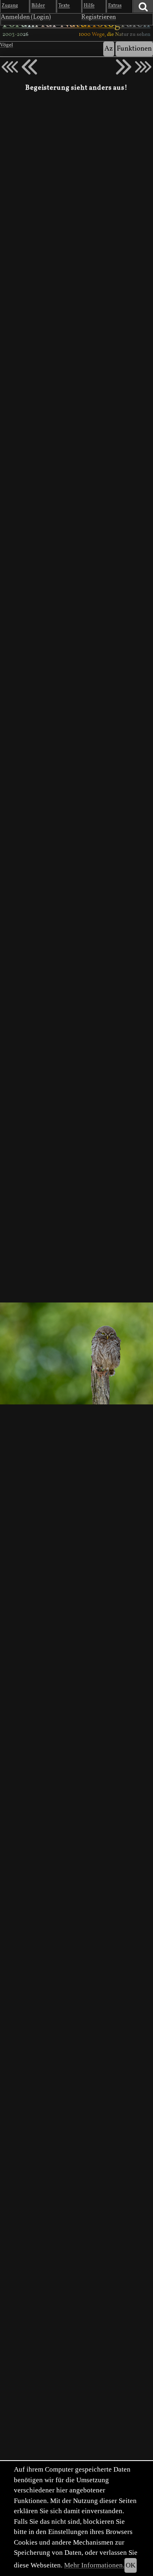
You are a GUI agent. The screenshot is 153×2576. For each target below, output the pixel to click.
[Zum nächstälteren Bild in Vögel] (124, 67)
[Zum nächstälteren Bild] (143, 67)
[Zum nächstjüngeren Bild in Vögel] (29, 67)
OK (131, 2565)
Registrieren (99, 17)
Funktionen (134, 49)
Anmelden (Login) (26, 17)
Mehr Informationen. (94, 2565)
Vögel (7, 45)
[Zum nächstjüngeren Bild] (10, 67)
